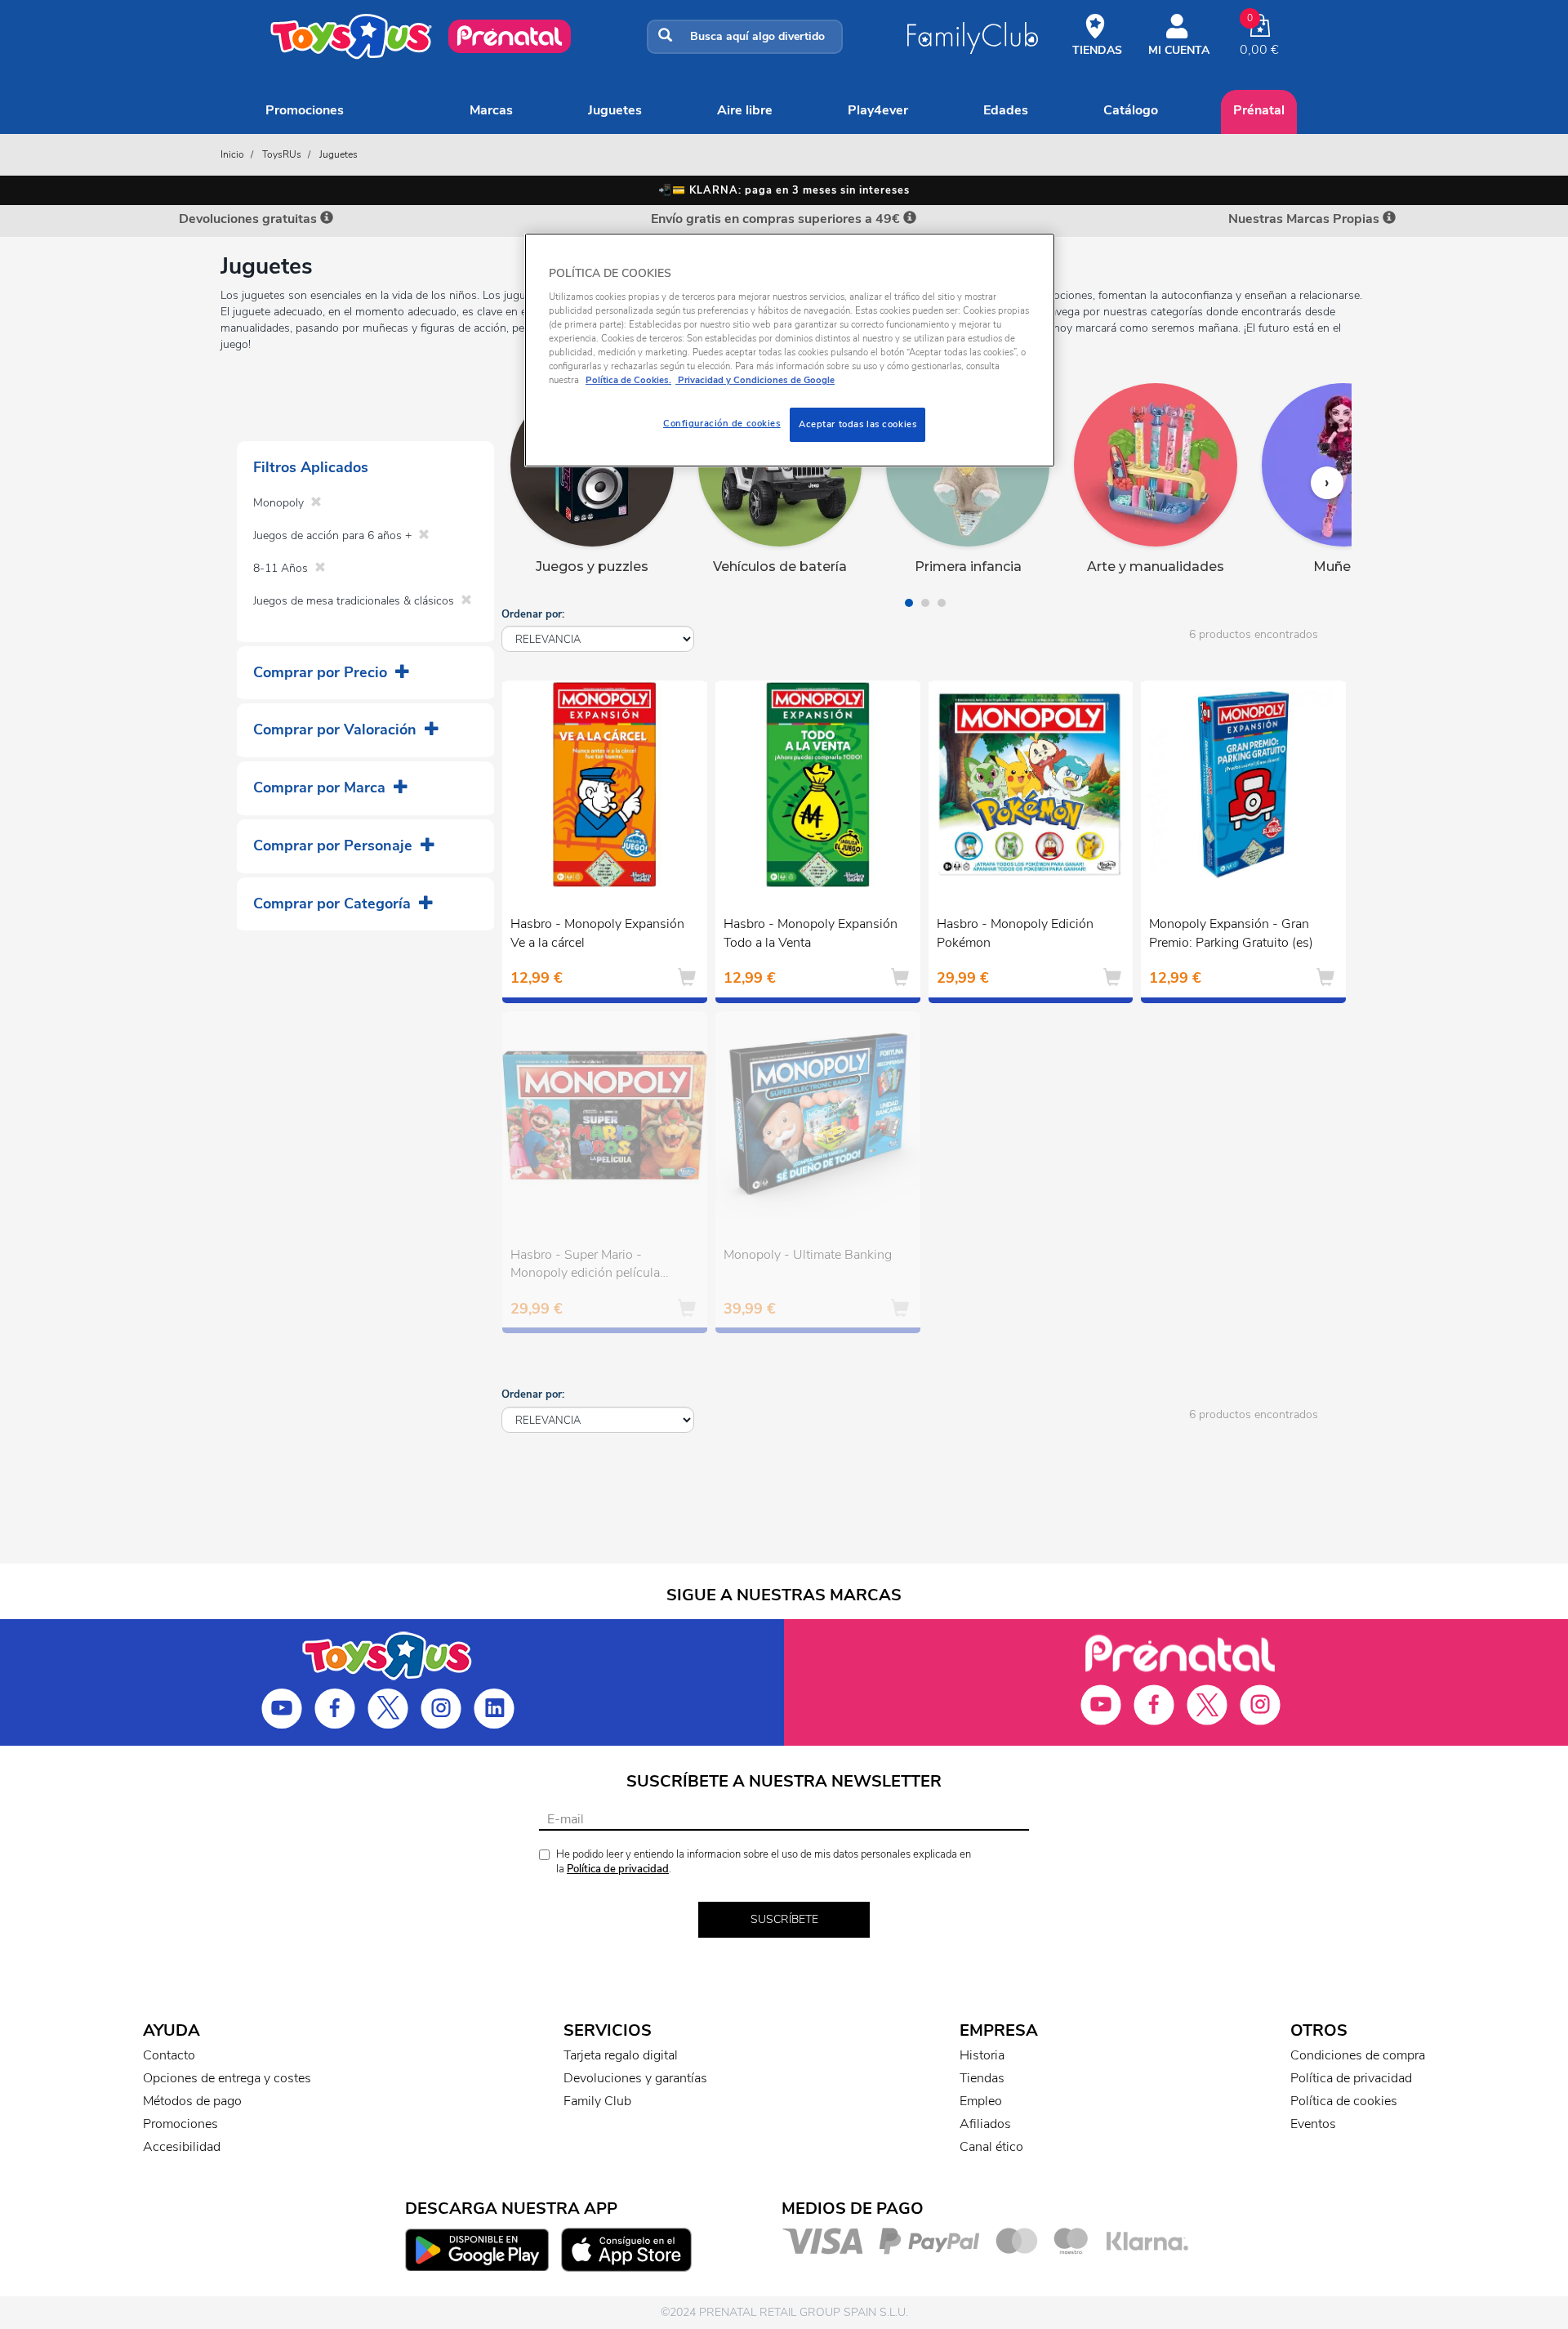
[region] (790, 350)
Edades (1006, 110)
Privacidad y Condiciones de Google (755, 380)
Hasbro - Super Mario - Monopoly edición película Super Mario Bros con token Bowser (590, 1266)
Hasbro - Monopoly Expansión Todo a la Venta (811, 933)
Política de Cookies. (628, 380)
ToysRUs (282, 154)
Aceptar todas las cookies (857, 424)
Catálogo (1131, 110)
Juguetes (615, 110)
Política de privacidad (618, 1869)
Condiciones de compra (1358, 2055)
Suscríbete (784, 1919)
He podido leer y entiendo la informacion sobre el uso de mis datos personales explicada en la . (764, 1862)
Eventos (1313, 2124)
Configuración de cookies (722, 423)
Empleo (981, 2101)
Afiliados (985, 2124)
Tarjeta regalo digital (621, 2055)
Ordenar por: (533, 614)
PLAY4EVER (878, 110)
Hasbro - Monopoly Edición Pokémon (1015, 933)
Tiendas (982, 2078)
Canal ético (991, 2147)
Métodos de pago (192, 2101)
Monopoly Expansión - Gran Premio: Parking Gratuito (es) (1231, 933)
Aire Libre (745, 110)
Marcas (491, 110)
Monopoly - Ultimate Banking (808, 1255)
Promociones (305, 110)
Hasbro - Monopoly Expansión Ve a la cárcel (597, 933)
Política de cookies (1344, 2101)
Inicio (232, 154)
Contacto (169, 2055)
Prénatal (1259, 110)
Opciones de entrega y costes (227, 2078)
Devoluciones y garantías (635, 2078)
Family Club (597, 2101)
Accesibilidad (182, 2147)
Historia (982, 2055)
